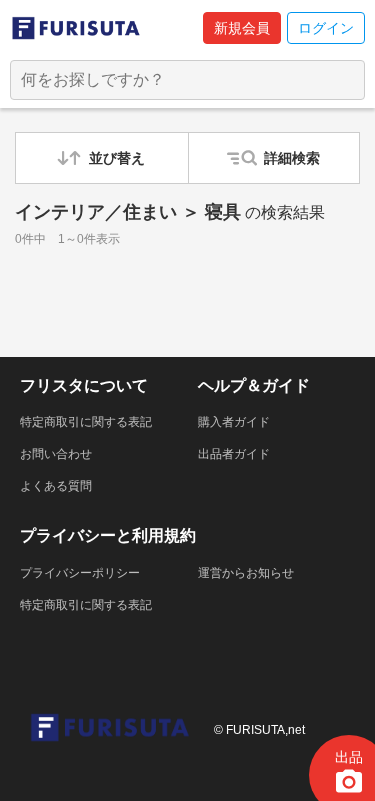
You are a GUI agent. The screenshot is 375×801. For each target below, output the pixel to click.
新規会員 (242, 28)
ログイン (326, 28)
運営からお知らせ (246, 573)
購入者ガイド (234, 422)
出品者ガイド (234, 454)
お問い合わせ (56, 454)
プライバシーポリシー (80, 573)
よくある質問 (56, 486)
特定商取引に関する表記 (86, 422)
